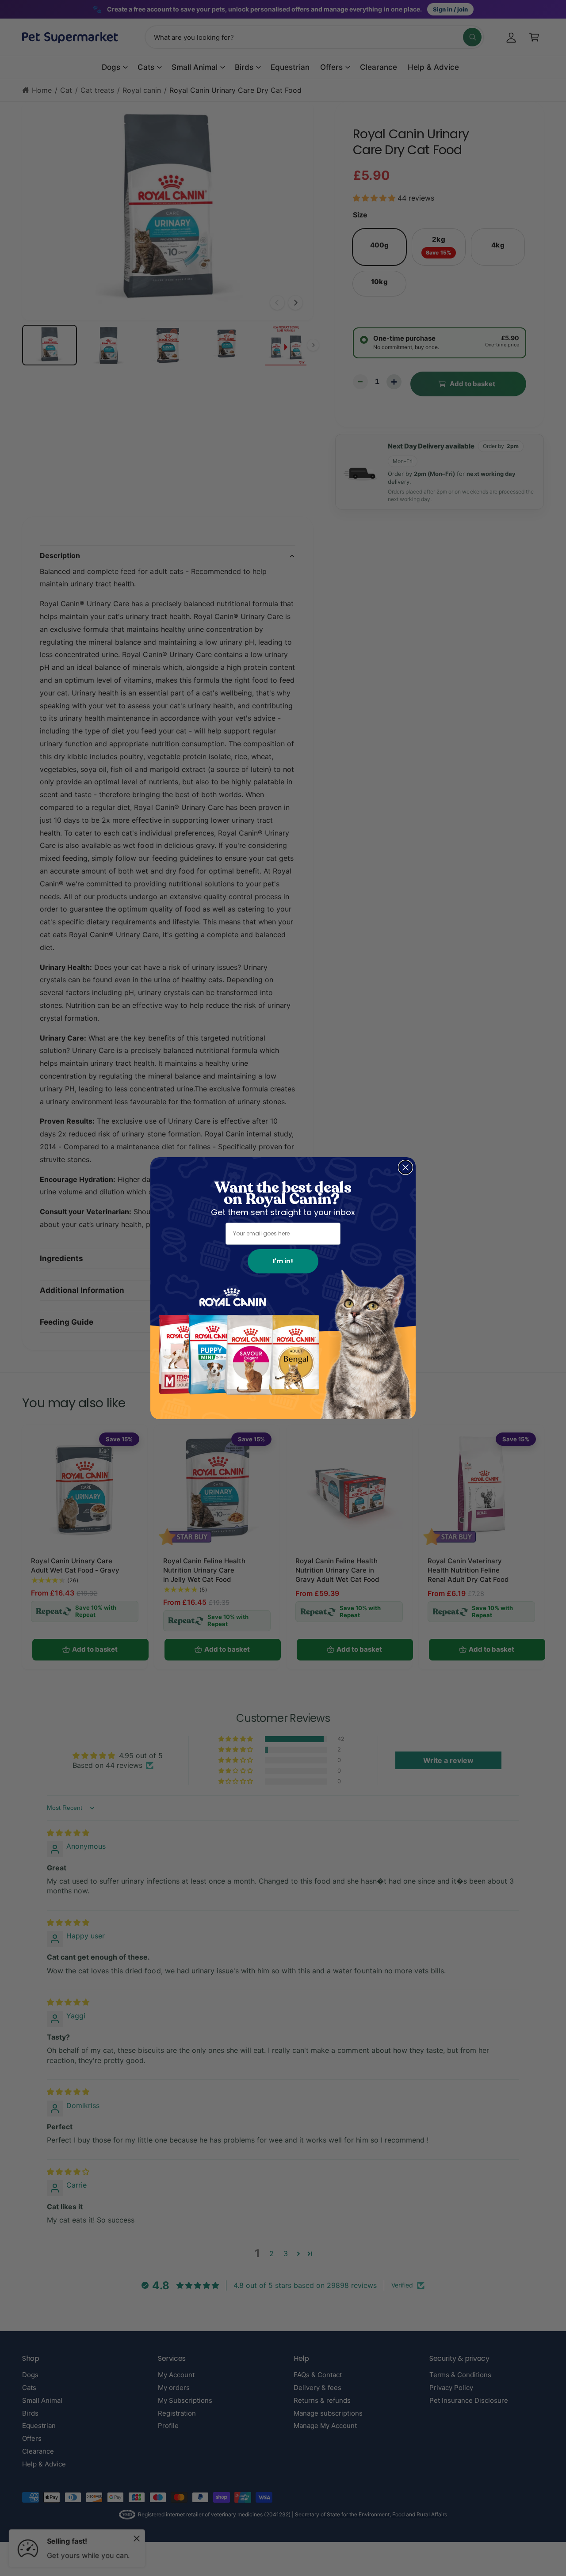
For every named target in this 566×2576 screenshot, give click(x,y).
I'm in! (283, 1261)
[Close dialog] (405, 1167)
